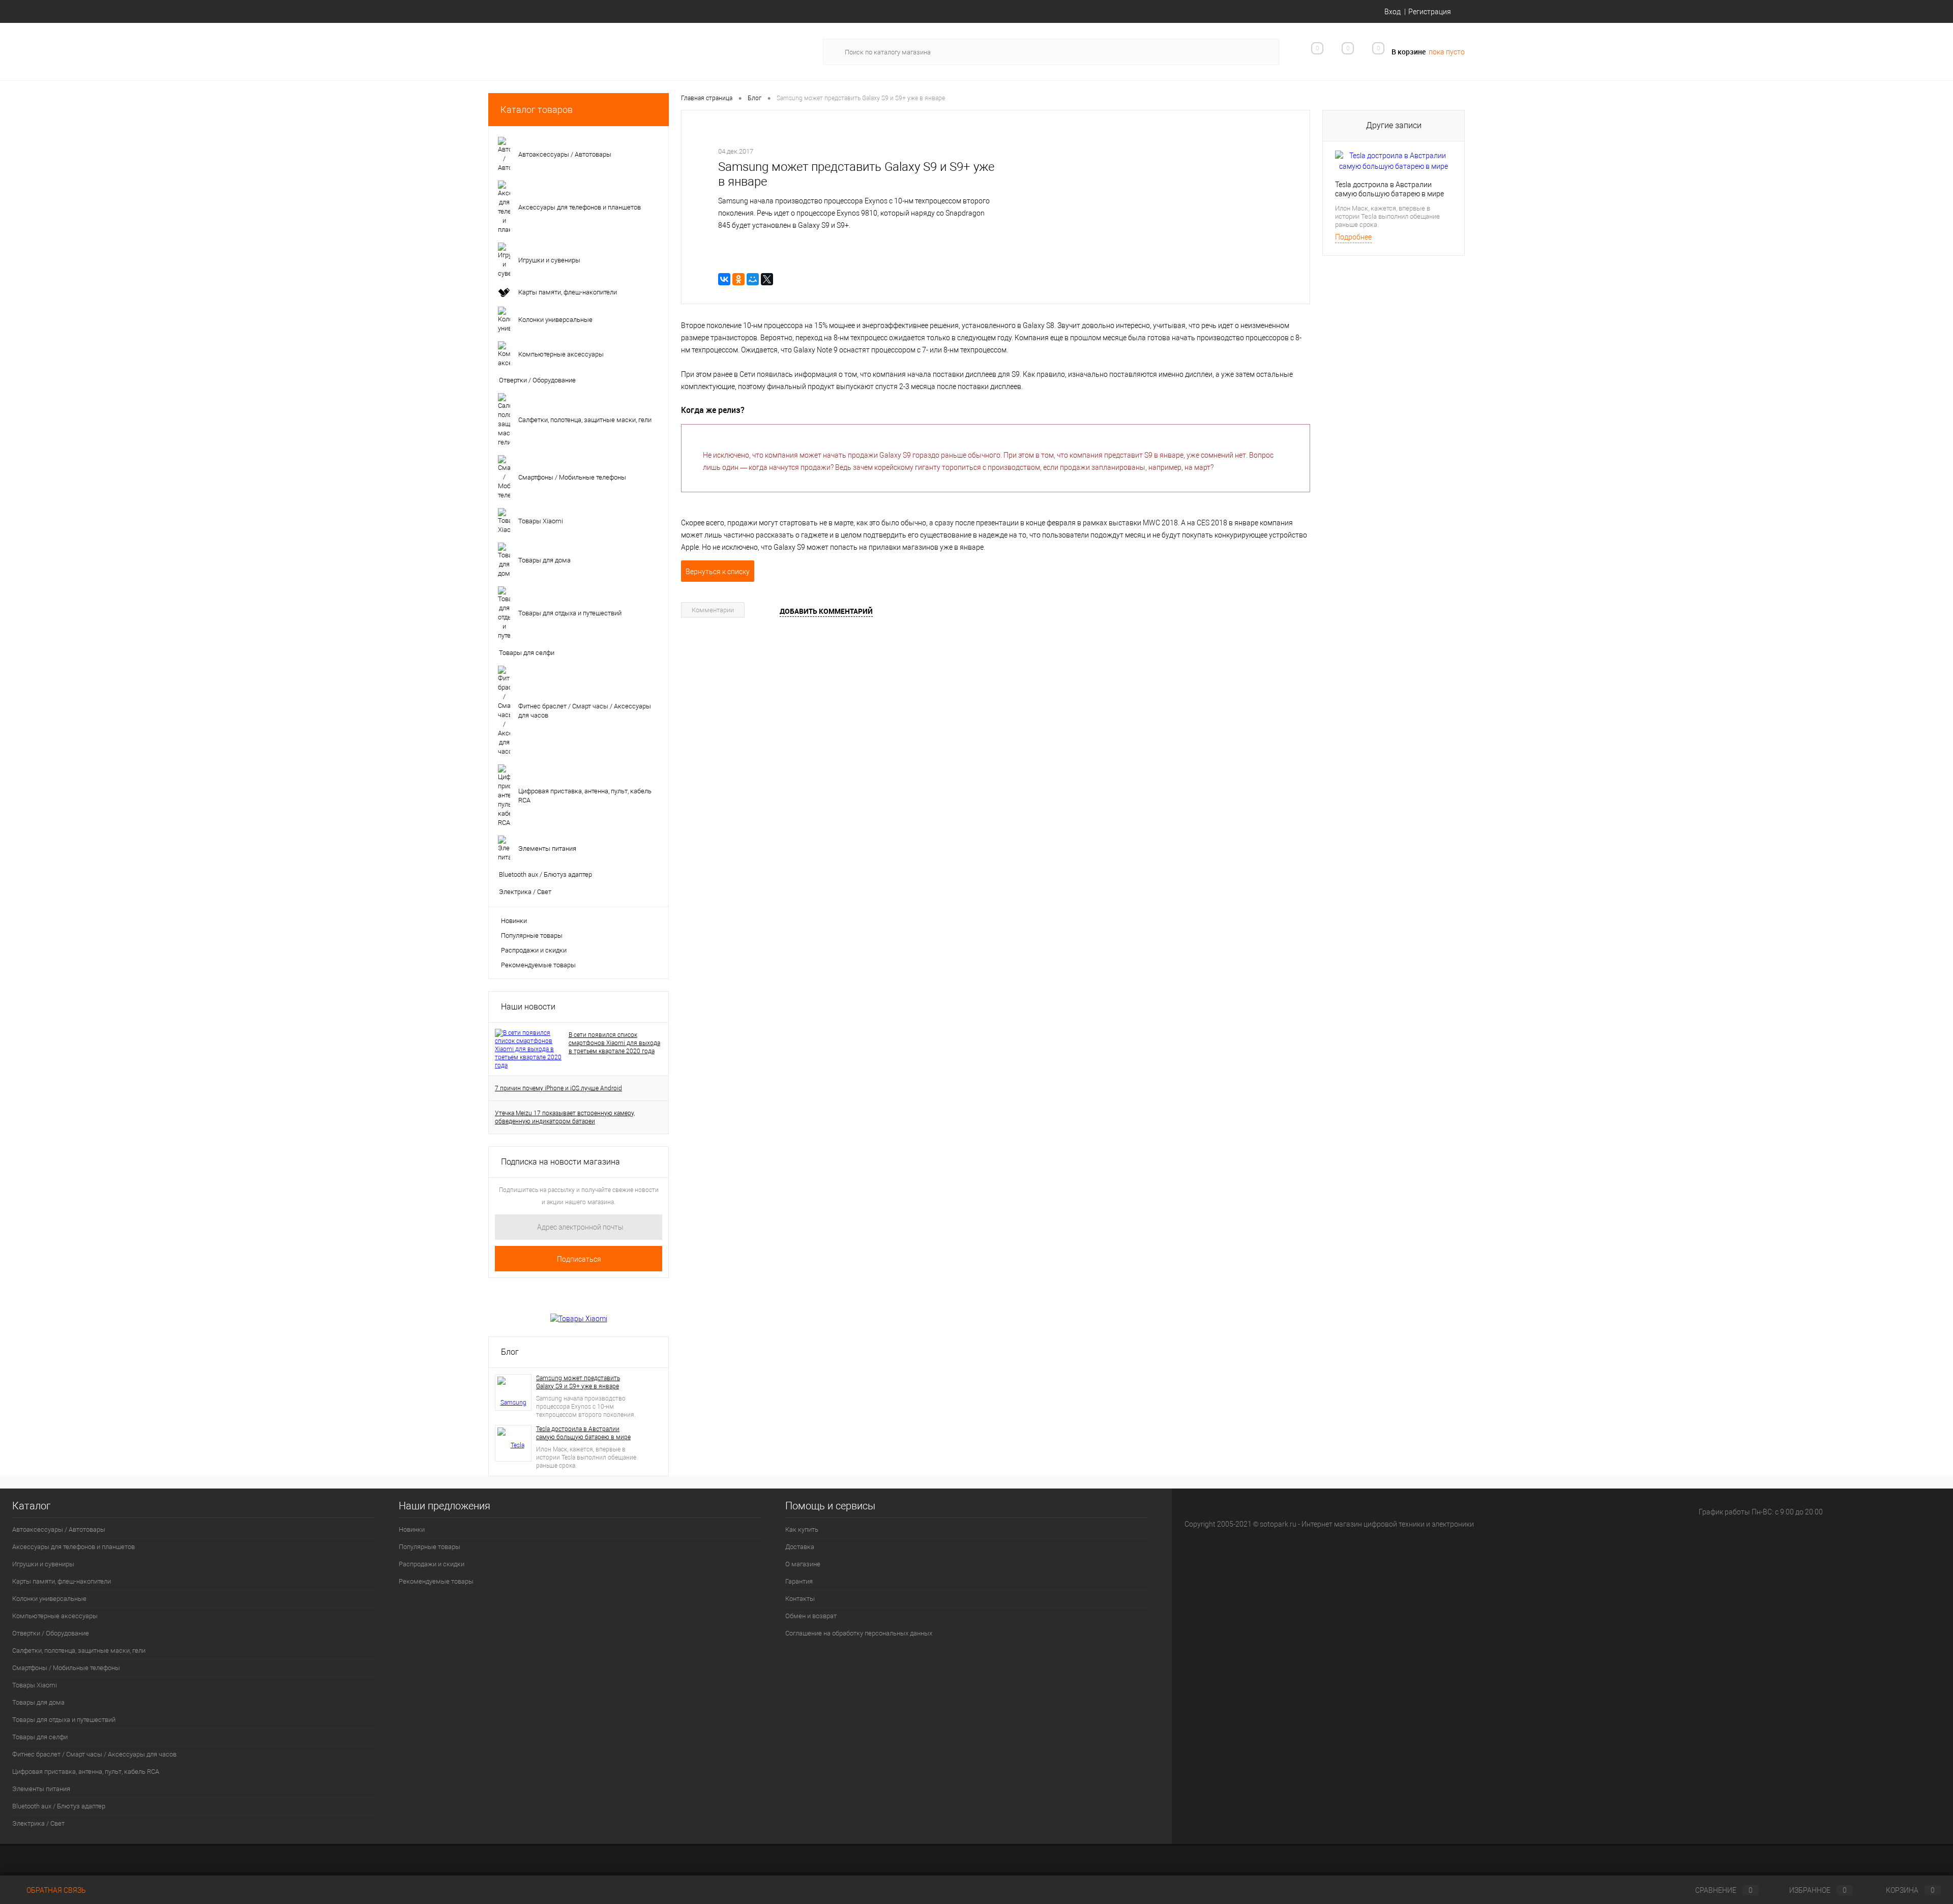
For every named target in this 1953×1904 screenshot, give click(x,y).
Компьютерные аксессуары (55, 1616)
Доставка (800, 1547)
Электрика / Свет (38, 1823)
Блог (510, 1352)
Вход (1393, 12)
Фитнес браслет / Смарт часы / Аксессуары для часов (94, 1754)
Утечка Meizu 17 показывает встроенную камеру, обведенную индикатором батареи (565, 1117)
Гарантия (799, 1581)
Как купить (802, 1529)
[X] (767, 279)
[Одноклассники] (738, 279)
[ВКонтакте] (724, 279)
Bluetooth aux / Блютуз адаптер (59, 1806)
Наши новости (528, 1007)
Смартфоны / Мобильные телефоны (66, 1668)
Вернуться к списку (718, 572)
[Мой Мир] (753, 279)
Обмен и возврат (811, 1616)
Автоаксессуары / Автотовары (59, 1529)
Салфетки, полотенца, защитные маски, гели (79, 1650)
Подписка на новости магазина (560, 1162)
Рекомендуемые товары (538, 965)
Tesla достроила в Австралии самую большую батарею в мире (583, 1433)
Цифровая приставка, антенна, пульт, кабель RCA (86, 1772)
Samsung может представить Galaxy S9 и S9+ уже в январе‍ (578, 1382)
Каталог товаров (537, 110)
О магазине (803, 1564)
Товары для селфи (40, 1737)
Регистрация (1430, 12)
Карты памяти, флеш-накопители (62, 1581)
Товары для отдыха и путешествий (64, 1720)
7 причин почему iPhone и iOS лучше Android (558, 1088)
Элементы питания (41, 1789)
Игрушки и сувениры (43, 1564)
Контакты (800, 1599)
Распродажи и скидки (534, 950)
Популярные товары (532, 935)
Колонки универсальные (49, 1599)
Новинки (514, 921)
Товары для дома (38, 1702)
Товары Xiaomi (35, 1685)
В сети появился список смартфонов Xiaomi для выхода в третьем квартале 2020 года (614, 1043)
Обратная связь (55, 1890)
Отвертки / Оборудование (51, 1633)
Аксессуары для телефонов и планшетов (73, 1547)
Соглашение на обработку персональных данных (859, 1633)
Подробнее (1353, 237)
